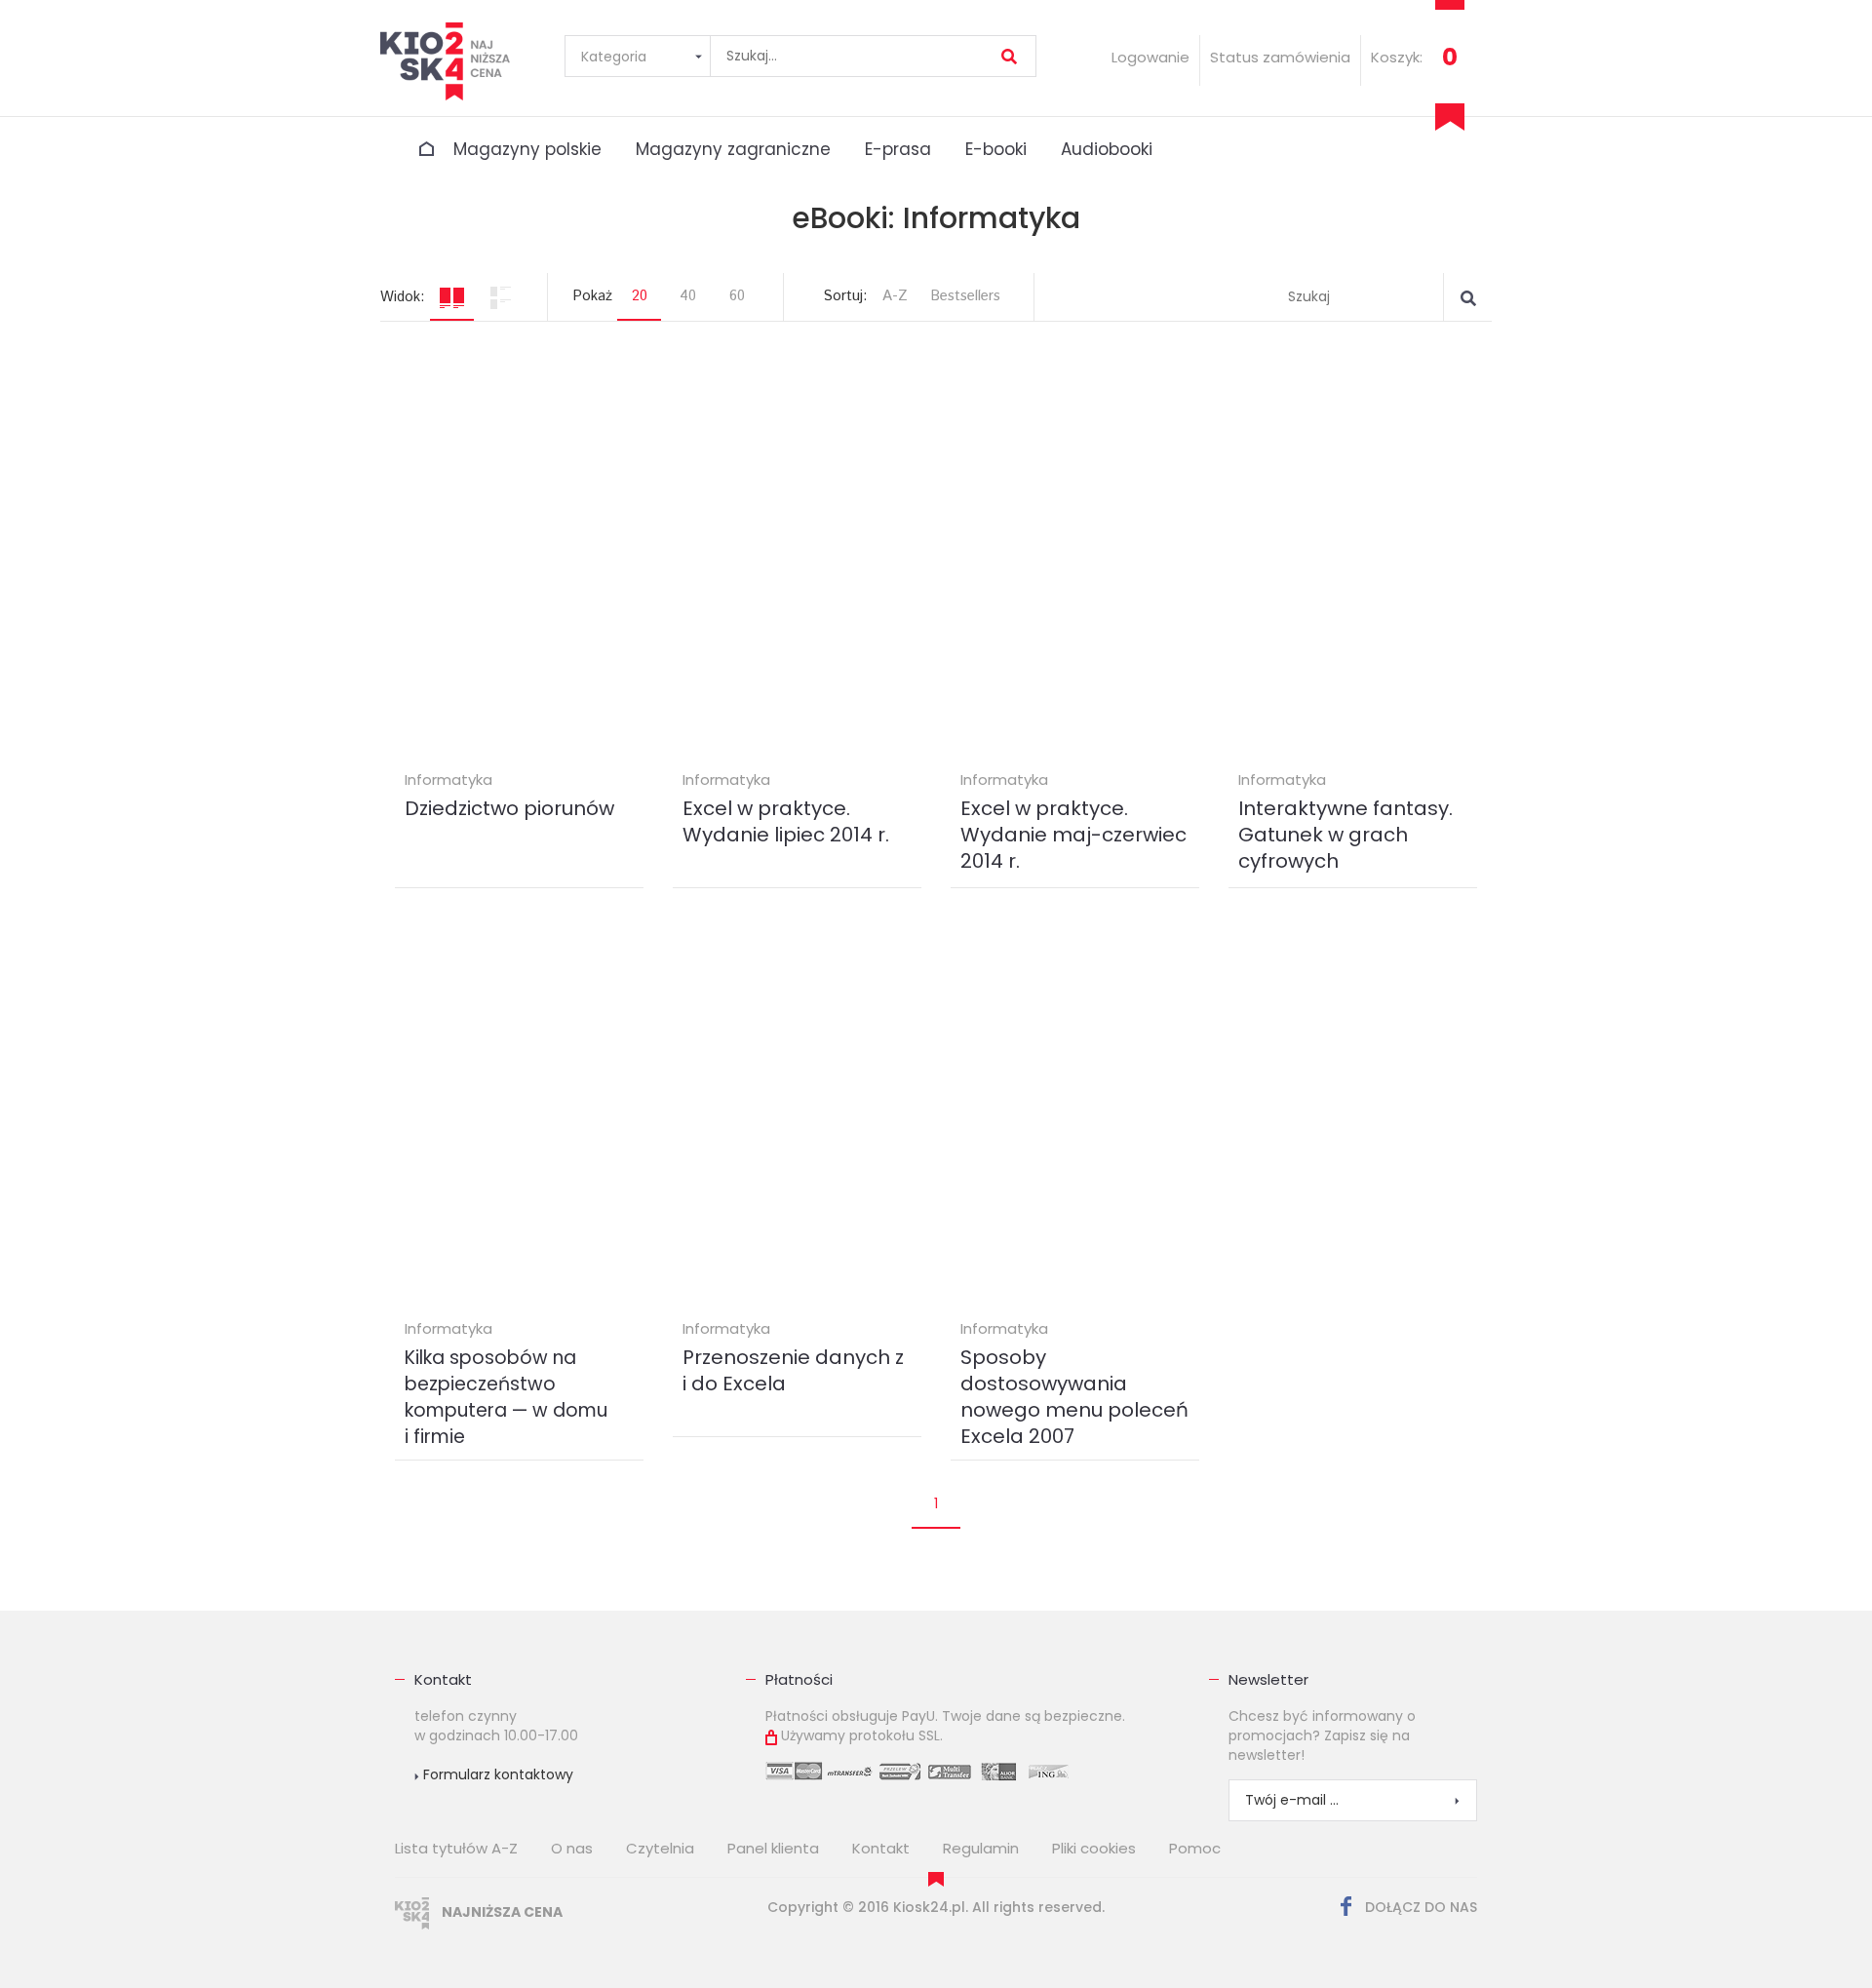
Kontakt (443, 1679)
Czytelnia (660, 1848)
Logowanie (1150, 57)
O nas (572, 1848)
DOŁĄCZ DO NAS (1419, 1907)
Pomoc (1195, 1848)
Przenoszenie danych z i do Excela (793, 1370)
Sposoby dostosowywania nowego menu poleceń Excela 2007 (1074, 1397)
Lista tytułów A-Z (456, 1848)
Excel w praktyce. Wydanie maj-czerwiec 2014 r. (1073, 835)
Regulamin (981, 1848)
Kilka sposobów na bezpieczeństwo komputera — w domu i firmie (506, 1397)
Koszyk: (1397, 57)
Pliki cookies (1094, 1848)
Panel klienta (773, 1848)
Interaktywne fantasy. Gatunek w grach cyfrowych (1345, 835)
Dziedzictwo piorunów (509, 808)
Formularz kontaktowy (496, 1774)
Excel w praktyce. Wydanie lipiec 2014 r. (786, 821)
